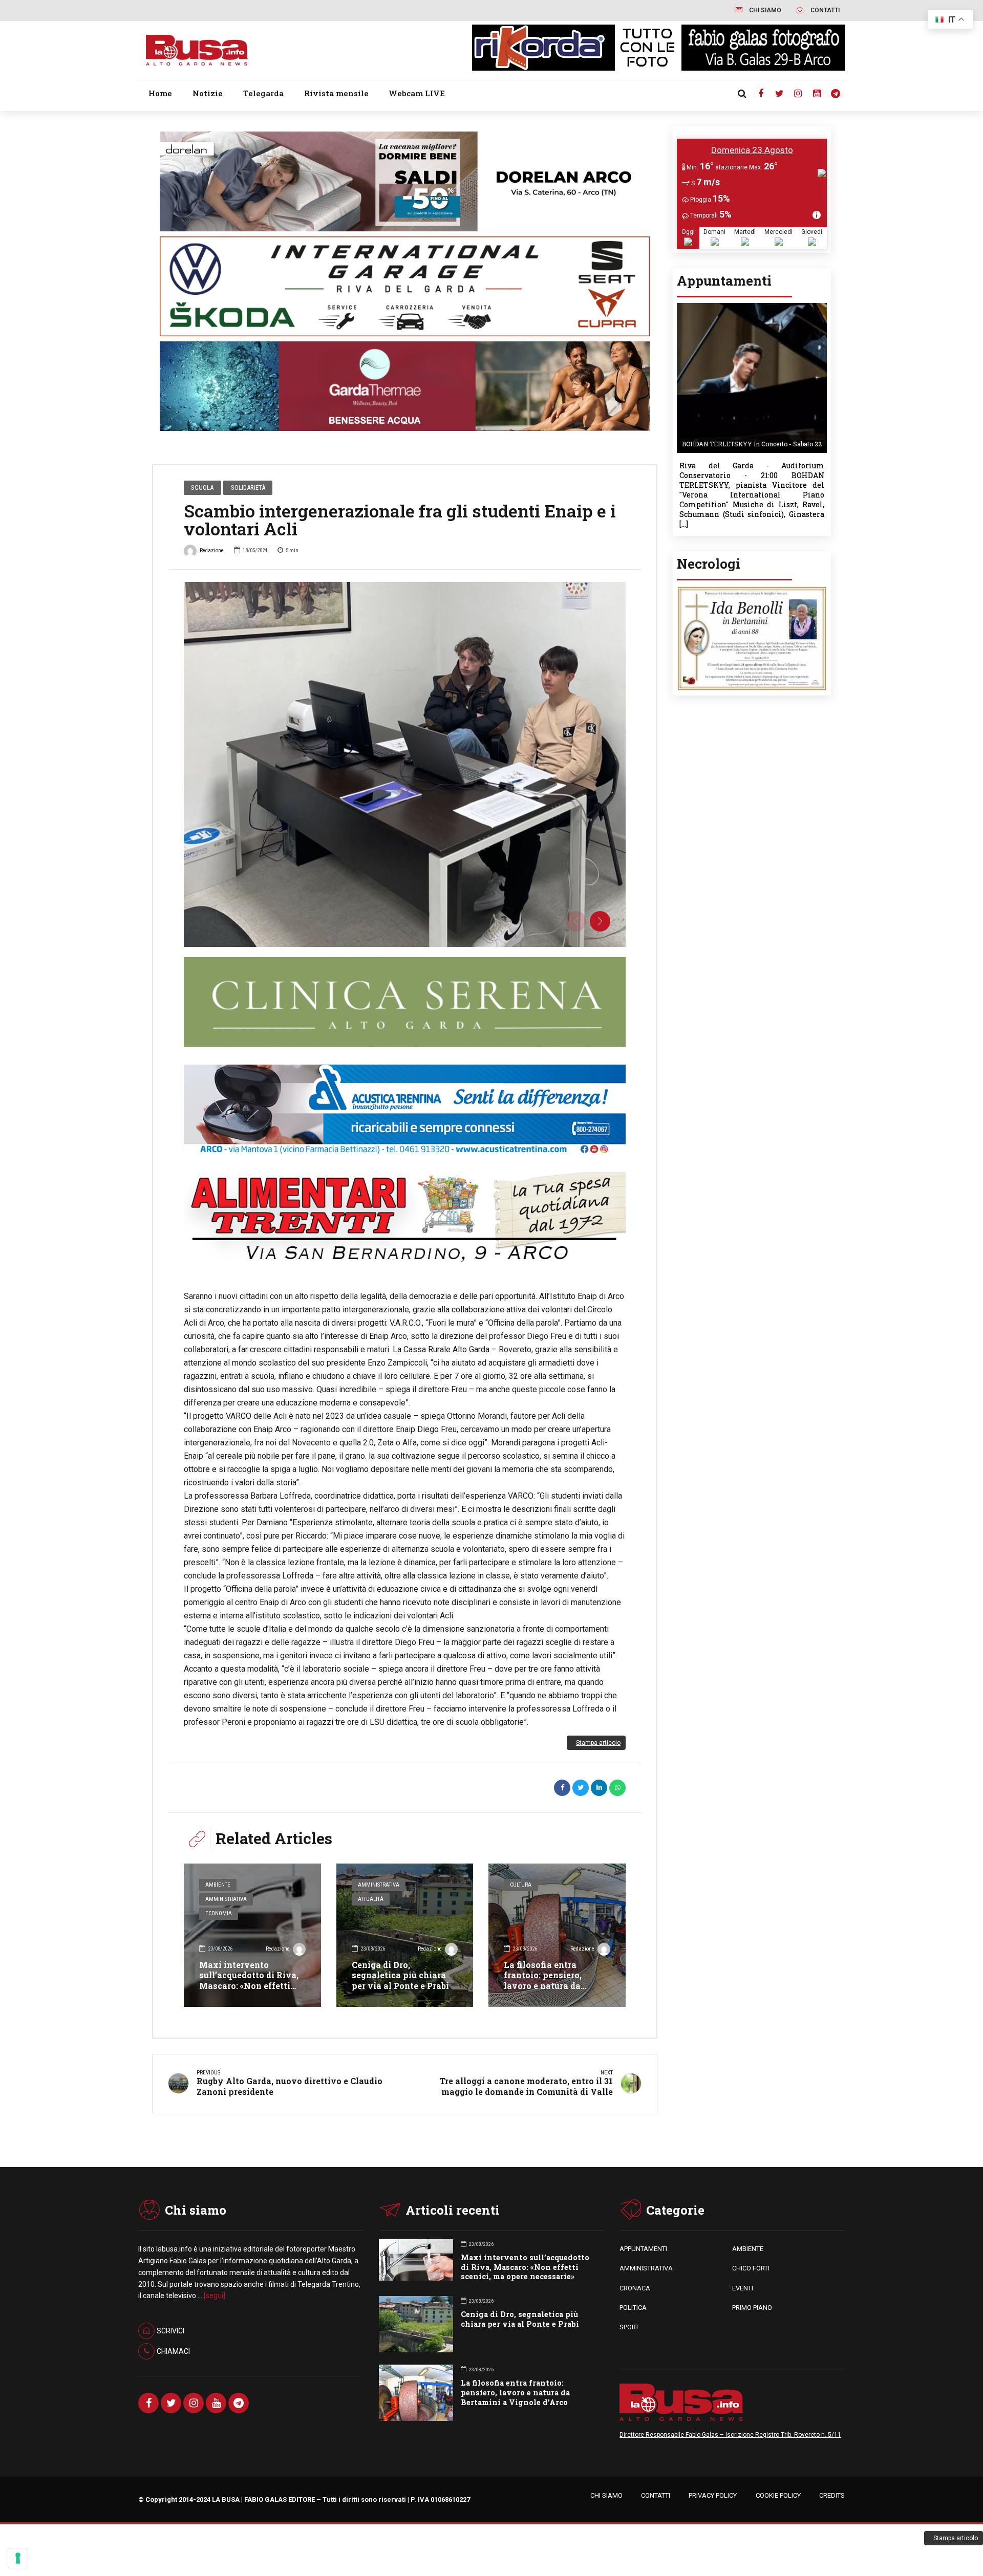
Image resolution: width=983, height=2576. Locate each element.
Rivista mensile (336, 93)
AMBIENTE (748, 2249)
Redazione (212, 550)
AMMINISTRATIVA (646, 2268)
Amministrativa (226, 1899)
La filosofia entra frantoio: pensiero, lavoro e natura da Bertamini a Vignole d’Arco (546, 1986)
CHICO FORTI (751, 2268)
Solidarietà (248, 488)
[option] (405, 764)
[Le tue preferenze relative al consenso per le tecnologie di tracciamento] (18, 2558)
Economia (219, 1913)
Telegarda (263, 93)
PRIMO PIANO (752, 2308)
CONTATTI (656, 2495)
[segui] (215, 2296)
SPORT (629, 2327)
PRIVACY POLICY (713, 2495)
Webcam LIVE (417, 93)
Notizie (208, 93)
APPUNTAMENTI (643, 2249)
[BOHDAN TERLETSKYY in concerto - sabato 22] (752, 306)
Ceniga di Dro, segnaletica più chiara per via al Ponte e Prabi (400, 1975)
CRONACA (635, 2288)
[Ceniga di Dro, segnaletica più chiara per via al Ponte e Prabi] (405, 1935)
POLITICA (633, 2308)
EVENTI (743, 2288)
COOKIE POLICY (778, 2495)
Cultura (521, 1885)
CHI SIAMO (606, 2495)
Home (160, 93)
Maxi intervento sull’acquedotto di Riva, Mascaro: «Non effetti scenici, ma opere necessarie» (249, 1986)
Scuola (202, 488)
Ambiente (218, 1885)
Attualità (371, 1899)
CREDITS (832, 2495)
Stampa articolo (598, 1743)
